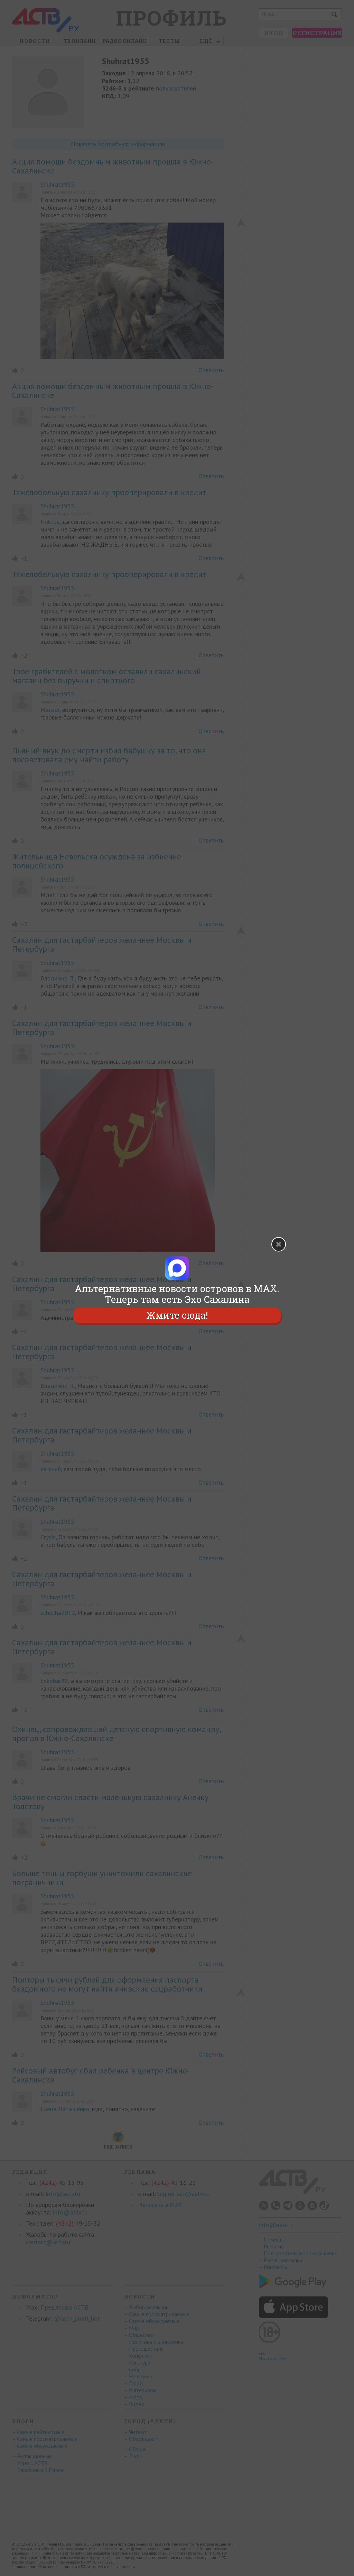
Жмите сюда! (177, 1315)
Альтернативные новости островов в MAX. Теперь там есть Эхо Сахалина (177, 1294)
